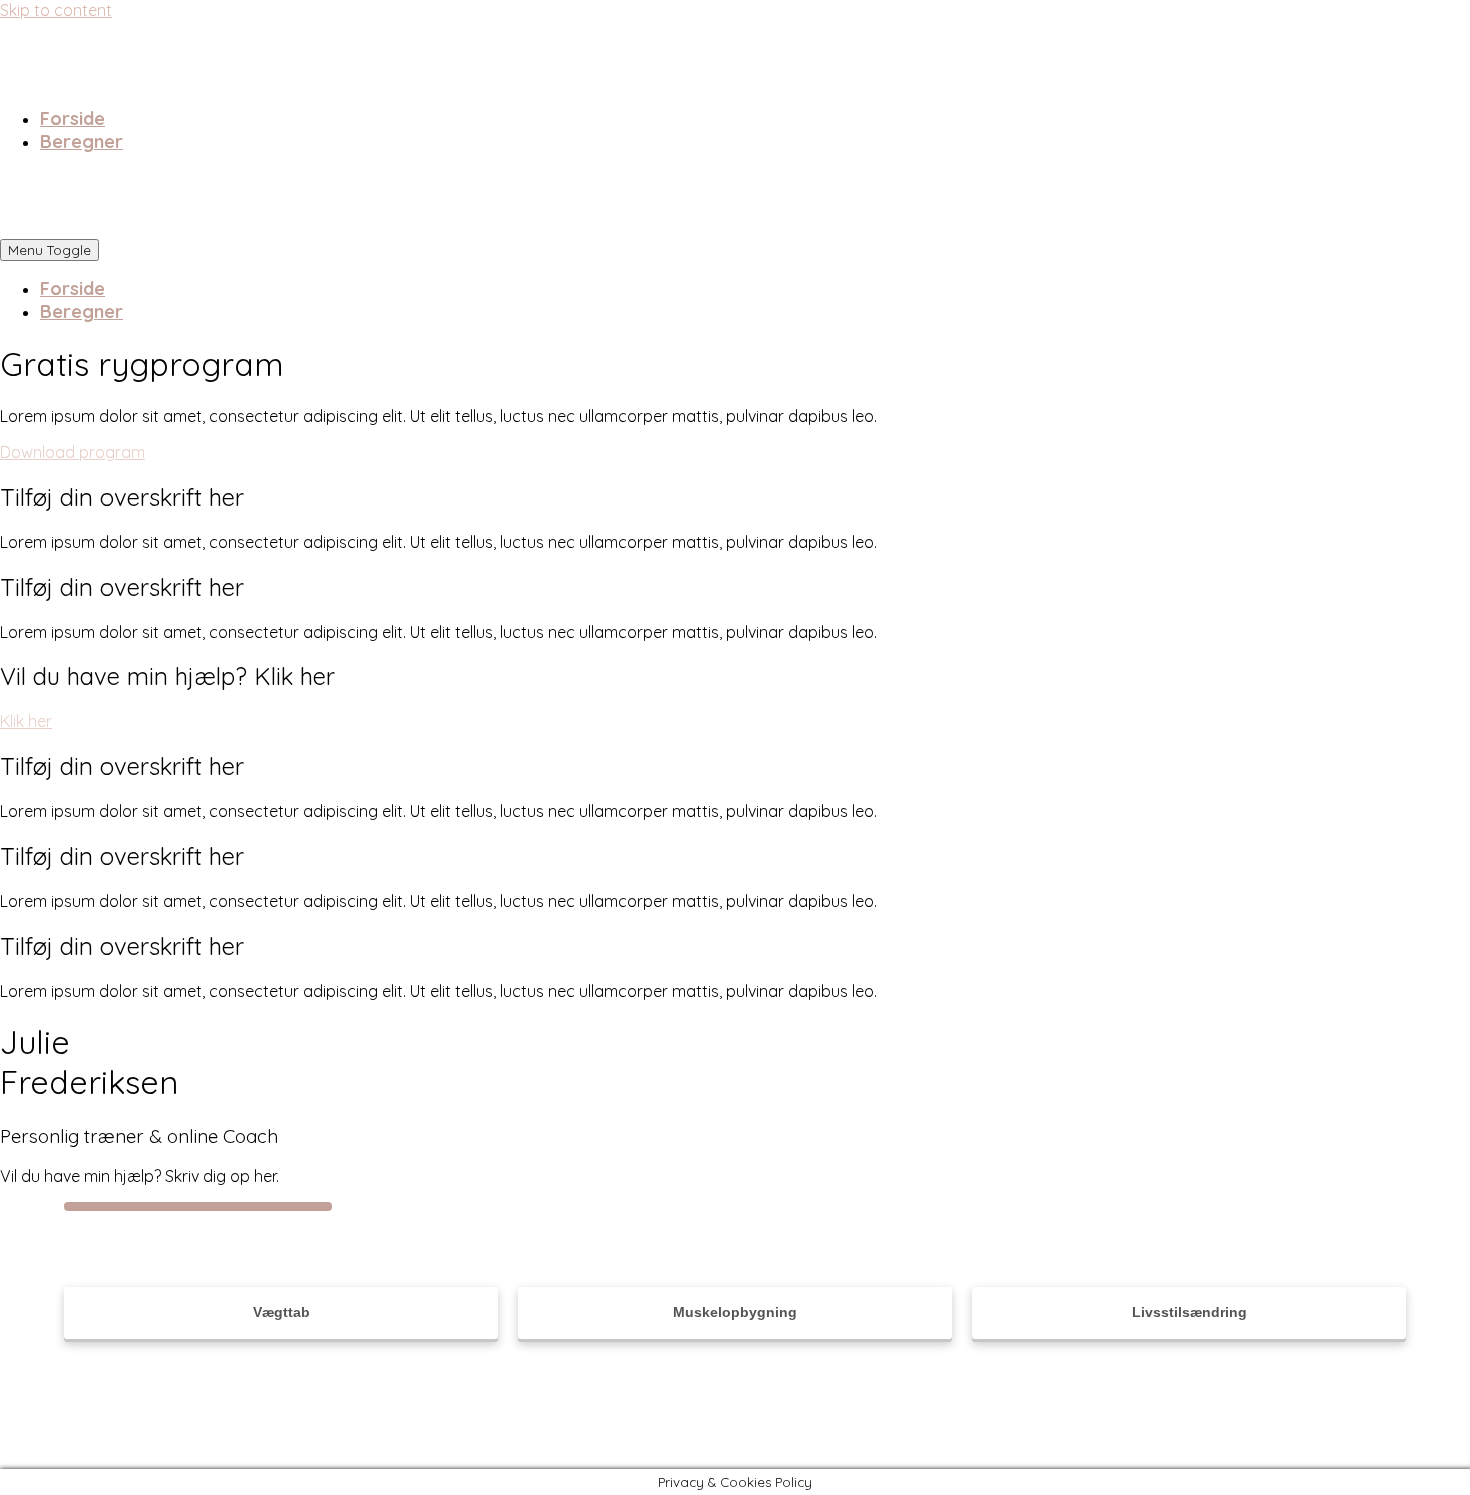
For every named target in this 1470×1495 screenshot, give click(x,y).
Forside (72, 118)
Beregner (81, 141)
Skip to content (56, 10)
